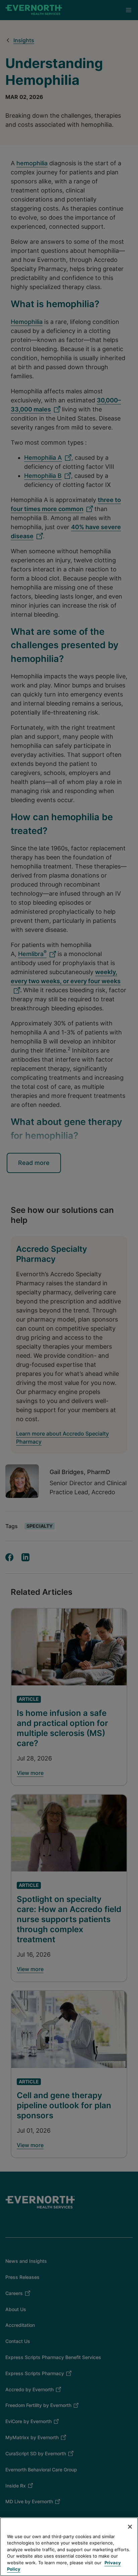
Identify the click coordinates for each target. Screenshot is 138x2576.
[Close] (130, 2527)
